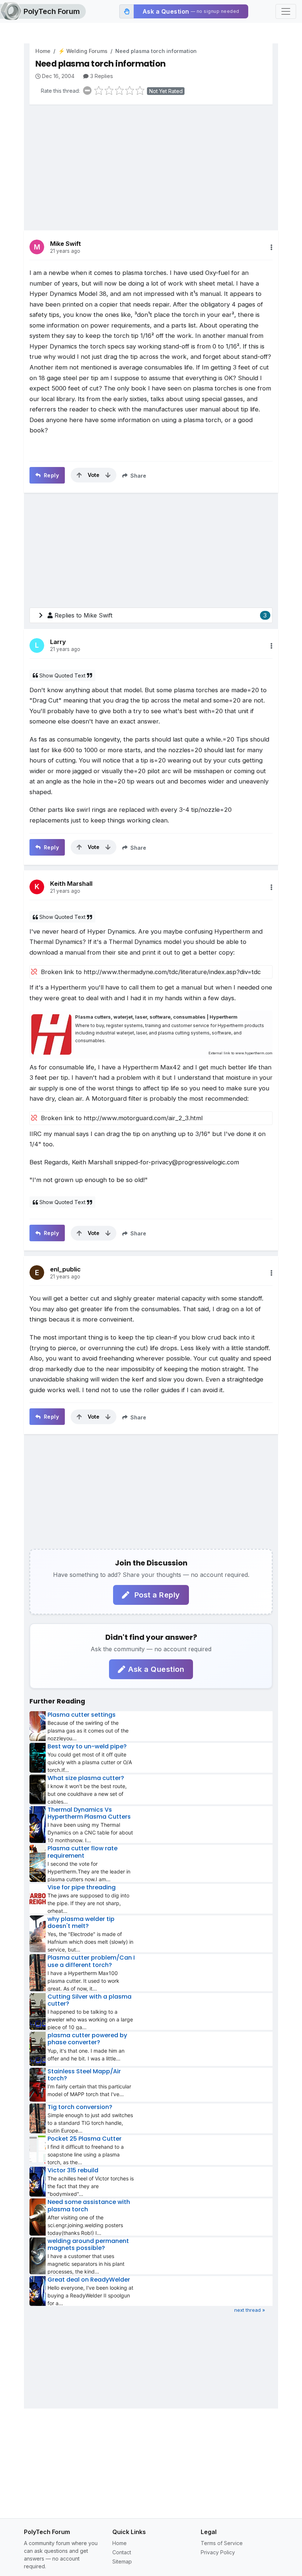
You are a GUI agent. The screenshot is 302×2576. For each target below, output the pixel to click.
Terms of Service (222, 2543)
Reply (50, 475)
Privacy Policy (218, 2552)
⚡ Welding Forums (83, 51)
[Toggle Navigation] (286, 11)
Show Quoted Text (62, 675)
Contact (122, 2552)
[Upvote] (79, 475)
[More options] (271, 247)
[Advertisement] (151, 162)
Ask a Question (156, 1669)
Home (43, 51)
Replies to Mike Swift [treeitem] (161, 615)
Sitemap (122, 2561)
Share (138, 476)
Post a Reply (156, 1595)
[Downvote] (108, 475)
